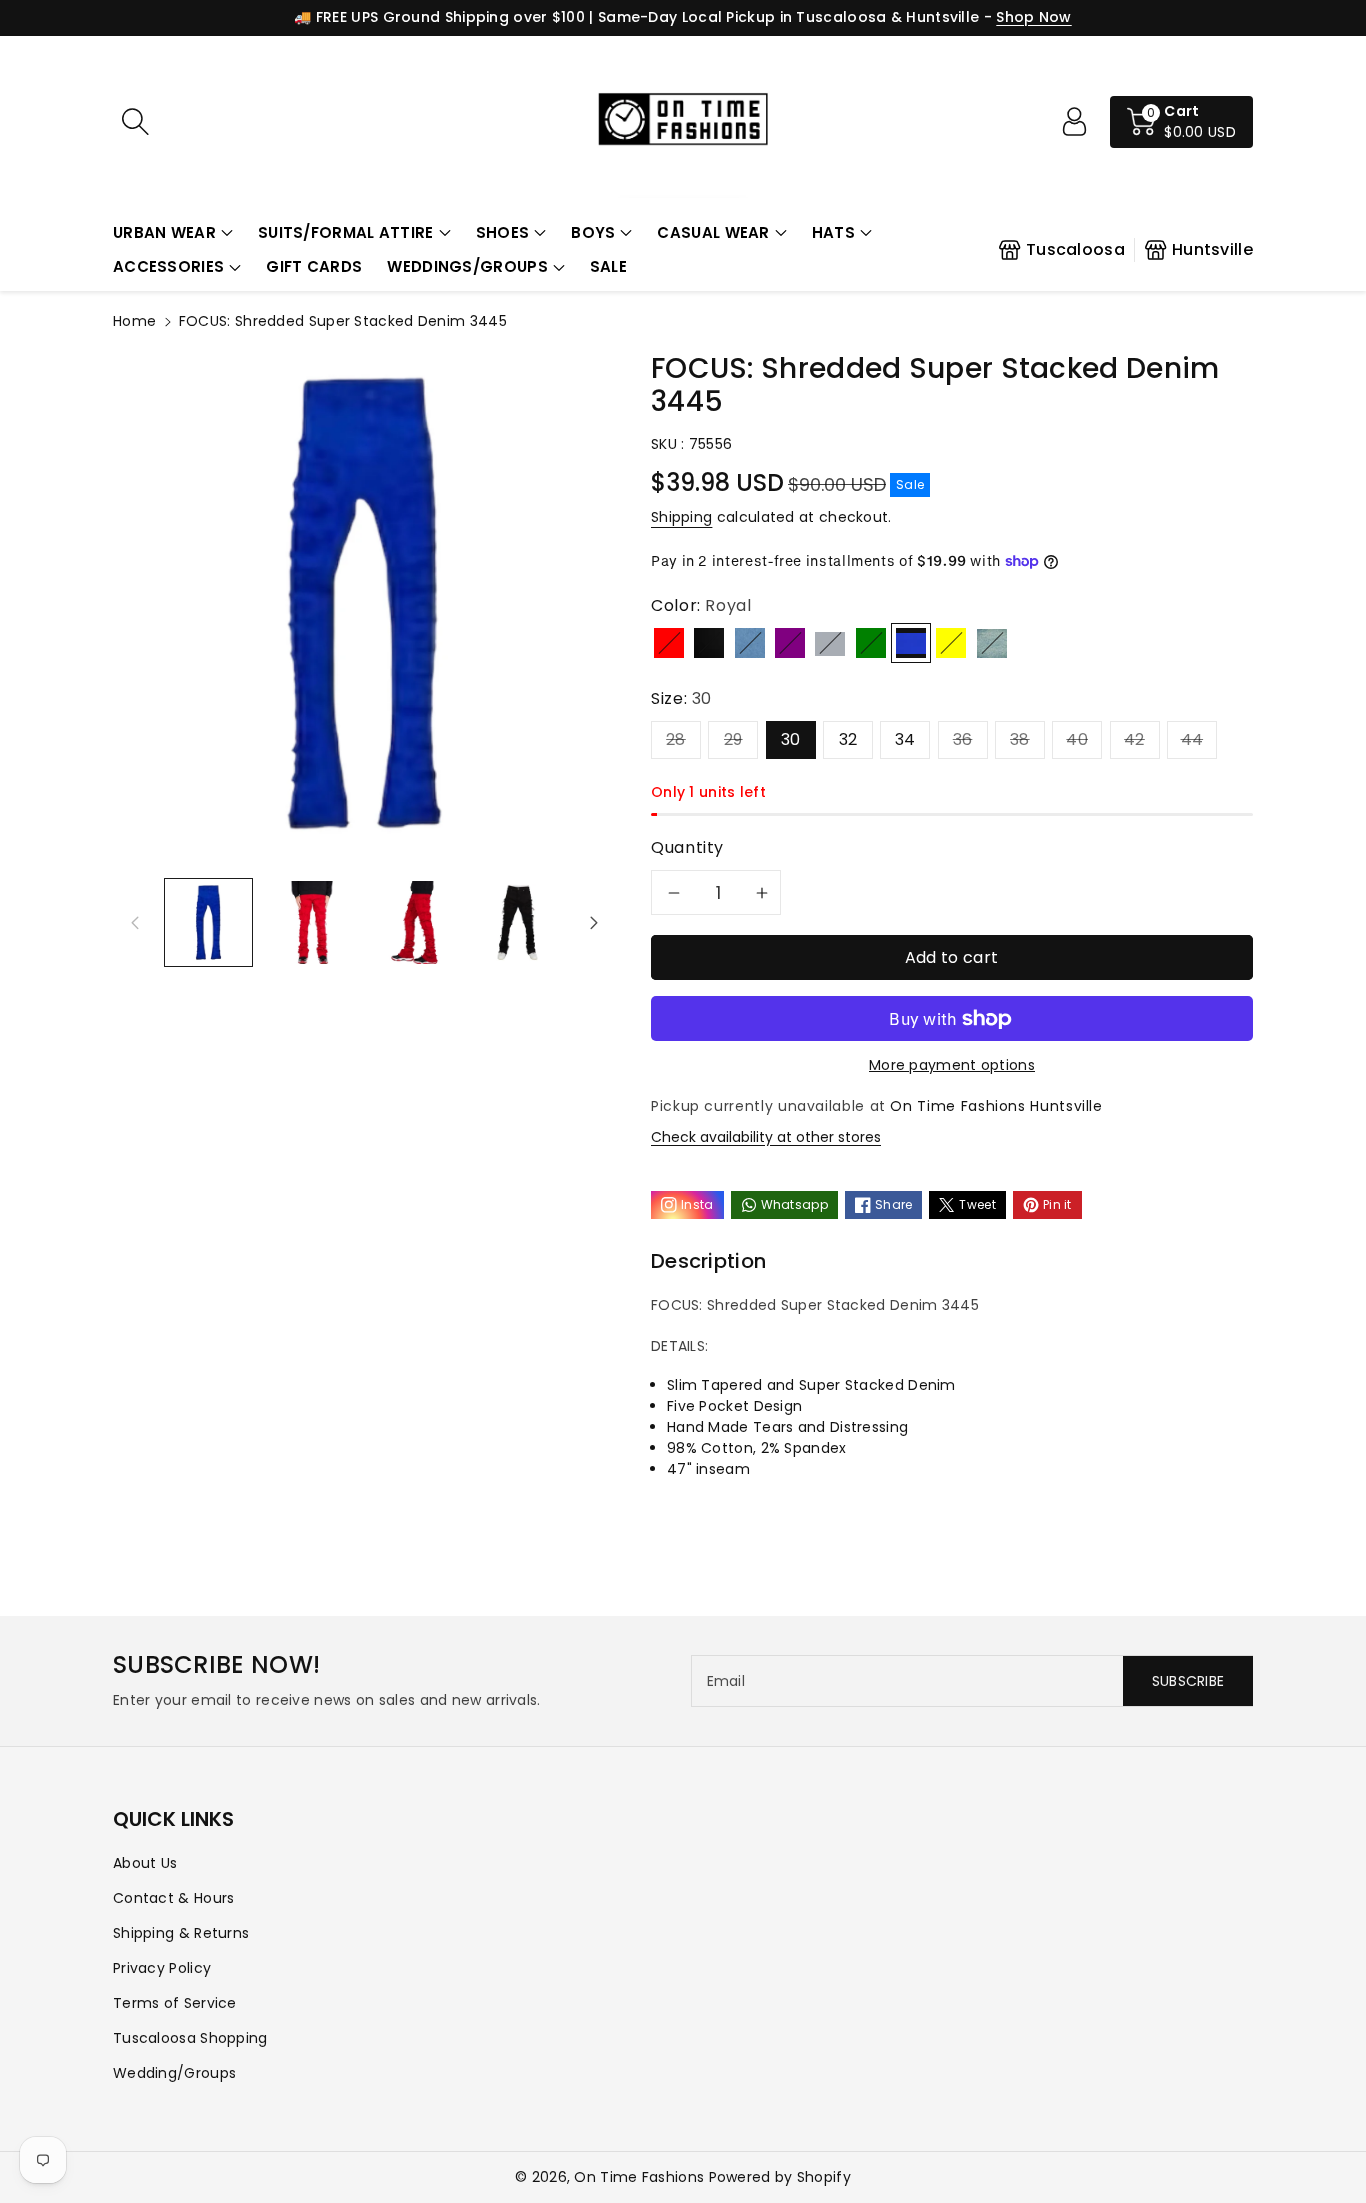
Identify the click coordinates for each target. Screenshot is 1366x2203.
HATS (833, 232)
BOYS (593, 232)
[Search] (135, 122)
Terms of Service (175, 2003)
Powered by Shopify (780, 2177)
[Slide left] (135, 922)
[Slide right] (594, 922)
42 (1134, 739)
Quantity (687, 847)
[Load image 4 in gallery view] (517, 922)
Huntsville (1212, 249)
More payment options (952, 1065)
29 (733, 739)
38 (1020, 739)
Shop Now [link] (1033, 17)
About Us (145, 1863)
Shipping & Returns (181, 1933)
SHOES (503, 232)
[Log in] (1074, 122)
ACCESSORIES (168, 266)
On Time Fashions (639, 2177)
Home (134, 321)
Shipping (681, 517)
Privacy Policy (162, 1968)
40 (1077, 739)
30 (791, 739)
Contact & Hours (174, 1898)
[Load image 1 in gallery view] (208, 922)
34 (905, 739)
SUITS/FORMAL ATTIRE (346, 232)
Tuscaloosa (1075, 249)
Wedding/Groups (174, 2073)
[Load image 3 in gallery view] (414, 922)
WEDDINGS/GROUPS (467, 266)
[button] (173, 233)
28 (676, 739)
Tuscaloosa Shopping (190, 2038)
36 (963, 739)
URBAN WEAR (164, 232)
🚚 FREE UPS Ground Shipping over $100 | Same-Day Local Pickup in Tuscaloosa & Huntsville (636, 17)
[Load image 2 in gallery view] (311, 922)
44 (1192, 739)
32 (848, 739)
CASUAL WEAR (713, 232)
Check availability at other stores (766, 1137)
